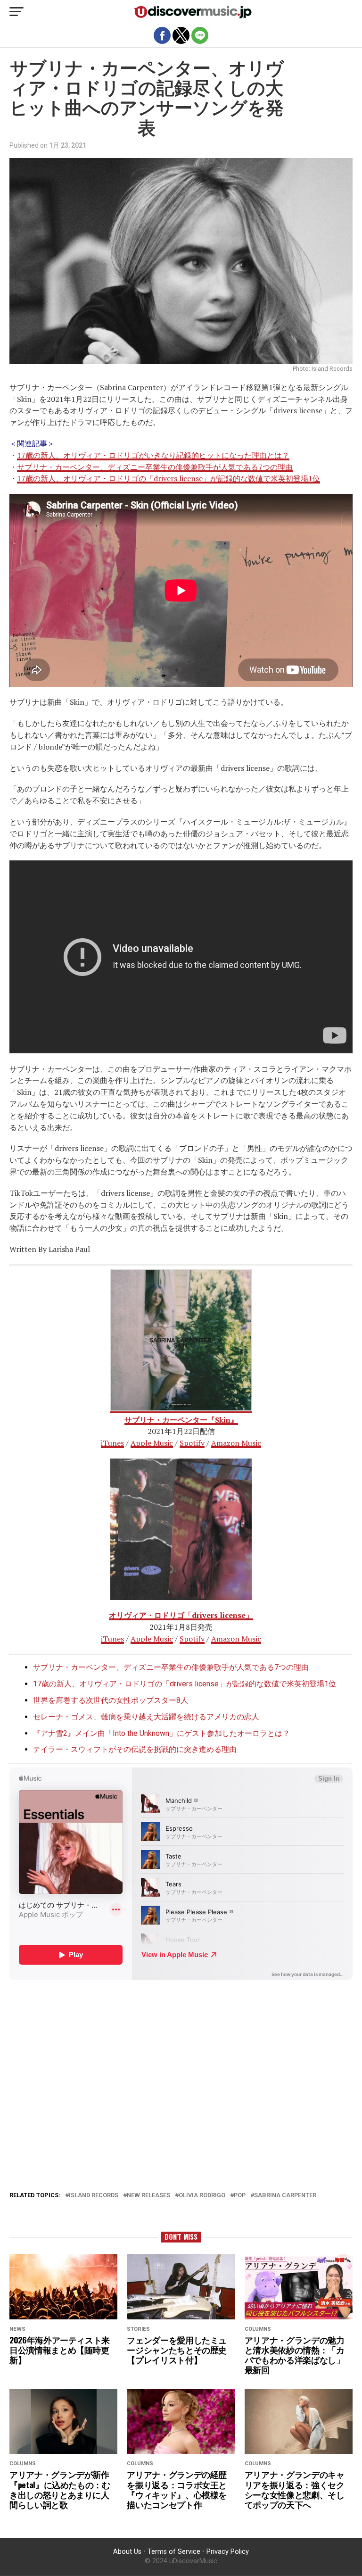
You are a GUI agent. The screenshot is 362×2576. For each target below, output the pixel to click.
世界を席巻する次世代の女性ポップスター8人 (111, 1700)
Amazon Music (236, 1443)
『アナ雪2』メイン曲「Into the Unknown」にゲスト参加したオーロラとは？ (161, 1733)
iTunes (112, 1443)
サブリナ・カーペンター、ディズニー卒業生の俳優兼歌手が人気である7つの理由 (155, 467)
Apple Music (152, 1443)
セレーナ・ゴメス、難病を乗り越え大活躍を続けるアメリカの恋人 (146, 1717)
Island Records (94, 2196)
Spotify (192, 1443)
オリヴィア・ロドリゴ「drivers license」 (181, 1615)
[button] (16, 12)
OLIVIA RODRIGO (202, 2196)
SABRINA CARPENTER (285, 2196)
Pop (240, 2196)
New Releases (148, 2196)
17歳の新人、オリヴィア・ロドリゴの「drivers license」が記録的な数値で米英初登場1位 (169, 478)
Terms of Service (174, 2552)
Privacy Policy (228, 2552)
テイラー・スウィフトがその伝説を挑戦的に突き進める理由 (135, 1749)
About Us (127, 2552)
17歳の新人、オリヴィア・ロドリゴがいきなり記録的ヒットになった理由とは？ (153, 455)
